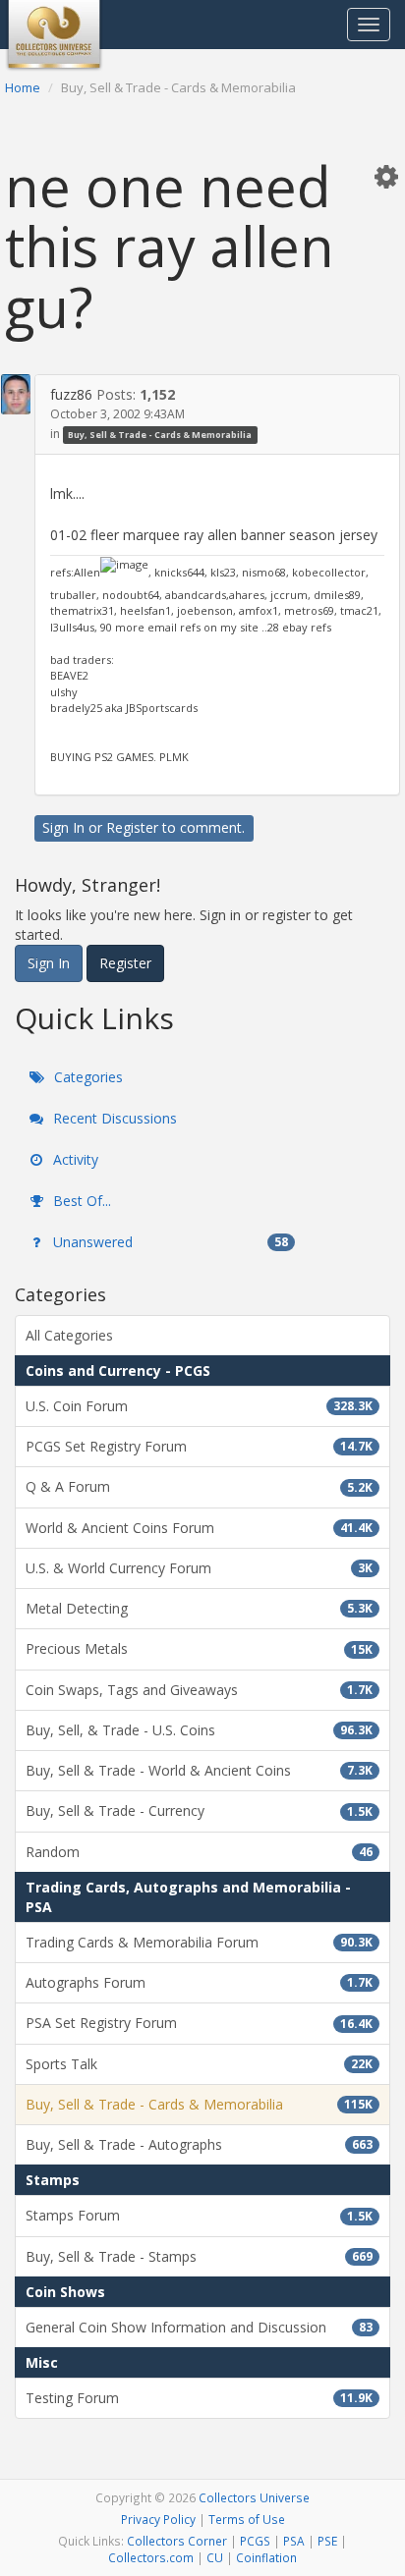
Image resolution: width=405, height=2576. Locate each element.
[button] (386, 176)
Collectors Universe (254, 2497)
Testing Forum (199, 2398)
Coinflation (266, 2557)
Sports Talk (199, 2064)
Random (199, 1852)
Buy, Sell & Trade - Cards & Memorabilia (160, 435)
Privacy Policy (158, 2519)
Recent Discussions (113, 1118)
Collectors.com (151, 2557)
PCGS (255, 2541)
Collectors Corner (177, 2541)
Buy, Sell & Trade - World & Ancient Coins (199, 1770)
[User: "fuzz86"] (16, 394)
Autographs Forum (199, 1982)
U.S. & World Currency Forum (199, 1568)
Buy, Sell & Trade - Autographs (199, 2144)
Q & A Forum (199, 1486)
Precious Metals (199, 1648)
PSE (327, 2541)
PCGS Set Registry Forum (199, 1446)
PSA (294, 2541)
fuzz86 (71, 394)
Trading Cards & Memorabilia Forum (199, 1942)
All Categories (69, 1335)
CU (215, 2557)
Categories (87, 1077)
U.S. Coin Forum (199, 1406)
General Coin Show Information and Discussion (199, 2327)
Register (132, 827)
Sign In (63, 827)
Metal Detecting (199, 1608)
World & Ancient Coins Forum (199, 1528)
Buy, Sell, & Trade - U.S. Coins (199, 1730)
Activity (74, 1159)
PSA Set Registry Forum (199, 2023)
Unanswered (169, 1242)
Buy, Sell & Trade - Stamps (199, 2256)
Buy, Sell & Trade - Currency (199, 1810)
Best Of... (80, 1201)
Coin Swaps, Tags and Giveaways (199, 1690)
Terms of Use (247, 2519)
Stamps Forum (199, 2215)
